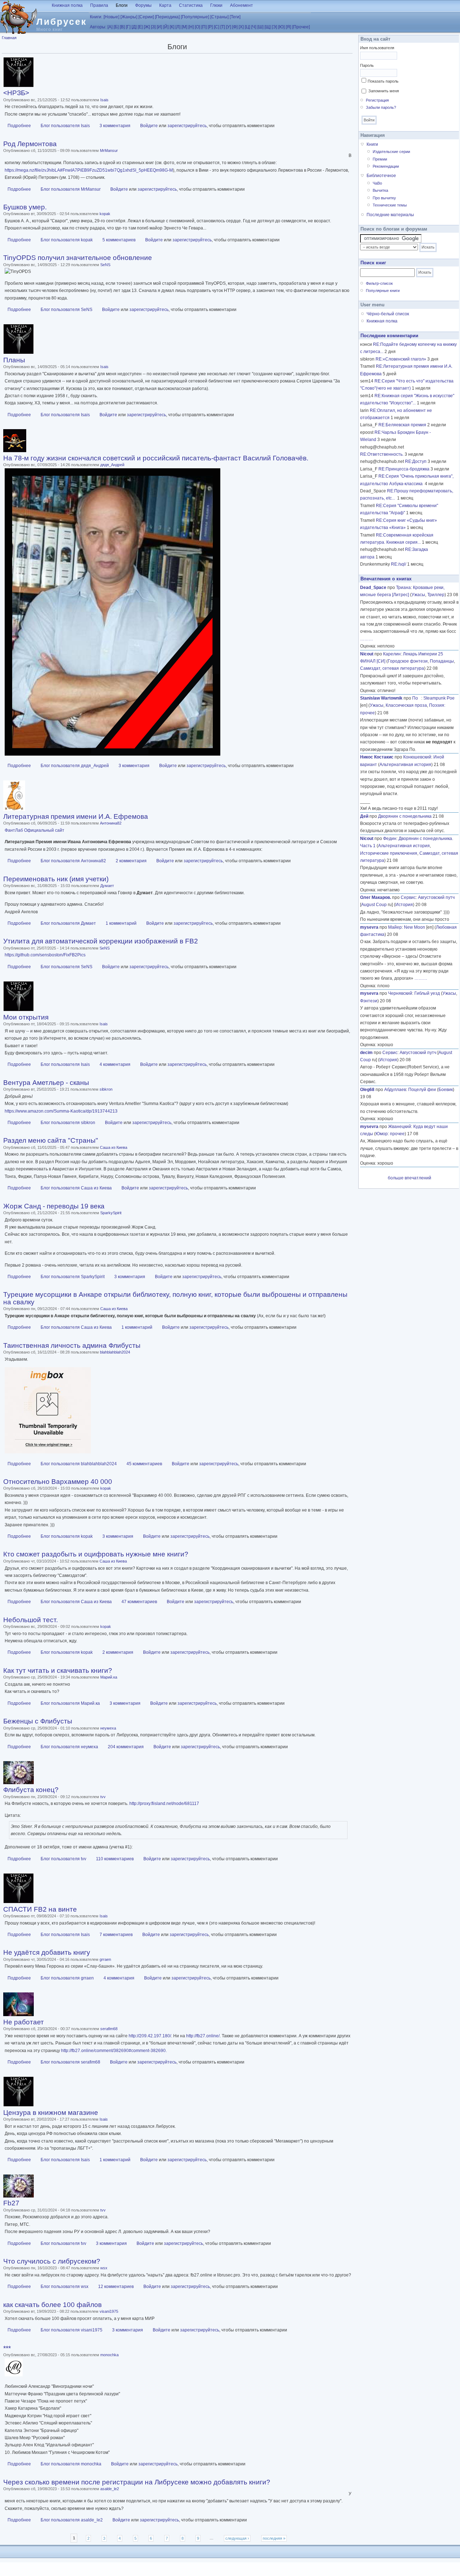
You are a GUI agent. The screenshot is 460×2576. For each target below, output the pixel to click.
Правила (99, 5)
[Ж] (147, 27)
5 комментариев (119, 240)
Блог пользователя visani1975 (72, 2330)
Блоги (122, 5)
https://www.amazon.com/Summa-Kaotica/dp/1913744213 (61, 1111)
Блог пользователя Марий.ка (70, 1703)
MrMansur (109, 150)
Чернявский (400, 993)
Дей (364, 816)
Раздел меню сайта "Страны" (51, 1140)
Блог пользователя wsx (65, 2287)
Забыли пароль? (381, 107)
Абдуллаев (395, 1090)
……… (367, 639)
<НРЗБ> (16, 93)
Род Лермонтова (30, 144)
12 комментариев (116, 2287)
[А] (110, 27)
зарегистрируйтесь (187, 126)
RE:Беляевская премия (402, 425)
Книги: (96, 17)
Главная (9, 38)
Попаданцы (442, 661)
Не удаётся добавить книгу (47, 1952)
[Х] (241, 27)
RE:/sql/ (399, 564)
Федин (390, 839)
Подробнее (19, 126)
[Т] (223, 27)
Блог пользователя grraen (67, 1978)
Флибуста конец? (31, 1790)
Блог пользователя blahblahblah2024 (79, 1464)
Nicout (367, 654)
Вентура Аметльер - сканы (46, 1083)
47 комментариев (139, 1602)
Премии (380, 159)
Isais (104, 100)
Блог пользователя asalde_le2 (72, 2520)
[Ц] (247, 27)
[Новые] (111, 17)
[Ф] (235, 27)
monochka (109, 2355)
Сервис (408, 897)
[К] (172, 27)
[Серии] (146, 17)
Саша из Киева (114, 1147)
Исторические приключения (389, 853)
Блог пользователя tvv (63, 1859)
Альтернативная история (405, 765)
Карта (165, 5)
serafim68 (109, 2029)
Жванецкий (400, 1127)
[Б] (116, 27)
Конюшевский (417, 757)
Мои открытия (26, 1017)
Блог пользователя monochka (71, 2464)
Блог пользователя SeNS (66, 310)
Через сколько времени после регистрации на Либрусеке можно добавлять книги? (137, 2482)
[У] (229, 27)
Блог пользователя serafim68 (70, 2062)
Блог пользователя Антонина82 (73, 861)
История (404, 905)
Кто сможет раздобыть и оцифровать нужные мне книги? (96, 1554)
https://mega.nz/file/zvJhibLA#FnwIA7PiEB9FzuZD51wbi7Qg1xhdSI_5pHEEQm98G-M (89, 170)
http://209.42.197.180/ (150, 2036)
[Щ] (268, 27)
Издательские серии (391, 152)
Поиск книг (373, 263)
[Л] (178, 27)
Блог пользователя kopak (67, 240)
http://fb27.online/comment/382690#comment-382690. (114, 2051)
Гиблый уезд (427, 993)
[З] (153, 27)
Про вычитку (384, 198)
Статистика (191, 5)
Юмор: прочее (390, 1134)
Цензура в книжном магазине (51, 2113)
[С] (217, 27)
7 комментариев (116, 1935)
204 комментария (126, 1747)
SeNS (105, 265)
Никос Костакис (377, 757)
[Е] (140, 27)
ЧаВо (377, 183)
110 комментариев (115, 1859)
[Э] (274, 27)
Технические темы (390, 205)
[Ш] (260, 27)
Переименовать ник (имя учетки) (56, 879)
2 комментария (131, 861)
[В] (122, 27)
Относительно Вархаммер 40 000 (58, 1482)
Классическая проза (406, 705)
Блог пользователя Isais (65, 126)
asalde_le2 (110, 2489)
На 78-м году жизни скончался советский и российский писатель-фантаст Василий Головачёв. (156, 458)
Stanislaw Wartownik (381, 698)
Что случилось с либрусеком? (52, 2261)
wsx (104, 2268)
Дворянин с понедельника (405, 816)
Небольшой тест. (31, 1620)
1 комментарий (121, 923)
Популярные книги (383, 291)
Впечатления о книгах (386, 579)
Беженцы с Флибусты (38, 1721)
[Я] (288, 27)
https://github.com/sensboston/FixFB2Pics (45, 955)
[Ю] (281, 27)
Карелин (392, 654)
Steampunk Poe (439, 698)
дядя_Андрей (112, 465)
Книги (372, 144)
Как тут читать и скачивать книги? (58, 1670)
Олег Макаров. (376, 897)
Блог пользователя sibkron (68, 1123)
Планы (14, 360)
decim (366, 1053)
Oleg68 (367, 1090)
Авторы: (98, 27)
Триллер (436, 595)
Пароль (367, 65)
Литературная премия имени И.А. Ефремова (76, 816)
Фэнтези (369, 1001)
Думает (107, 886)
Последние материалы (390, 215)
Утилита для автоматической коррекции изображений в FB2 (101, 941)
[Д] (134, 27)
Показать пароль (383, 81)
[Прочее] (301, 27)
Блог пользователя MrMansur (71, 189)
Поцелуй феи (422, 1090)
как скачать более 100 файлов (52, 2305)
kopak (105, 214)
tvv (103, 1797)
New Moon (415, 927)
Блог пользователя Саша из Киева (76, 1188)
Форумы (143, 5)
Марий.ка (109, 1677)
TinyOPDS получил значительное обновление (78, 258)
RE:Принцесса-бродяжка (404, 469)
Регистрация (377, 100)
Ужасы (418, 595)
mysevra (369, 927)
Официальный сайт (44, 830)
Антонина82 (111, 823)
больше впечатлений (410, 1178)
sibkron (106, 1089)
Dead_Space (373, 588)
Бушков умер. (25, 207)
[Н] (191, 27)
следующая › (237, 2538)
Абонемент (241, 5)
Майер (395, 927)
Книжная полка (67, 5)
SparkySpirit (111, 1213)
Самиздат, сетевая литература (392, 668)
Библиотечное (381, 176)
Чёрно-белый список (388, 314)
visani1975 (109, 2311)
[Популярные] (195, 17)
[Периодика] (167, 17)
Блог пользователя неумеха (69, 1747)
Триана (403, 588)
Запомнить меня (384, 91)
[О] (197, 27)
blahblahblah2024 (115, 1352)
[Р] (210, 27)
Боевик (446, 1090)
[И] (159, 27)
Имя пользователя (377, 48)
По (417, 698)
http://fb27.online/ (203, 2036)
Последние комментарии (389, 336)
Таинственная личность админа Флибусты (72, 1345)
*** (7, 2348)
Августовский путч (436, 897)
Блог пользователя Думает (68, 923)
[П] (204, 27)
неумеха (108, 1728)
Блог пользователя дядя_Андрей (75, 766)
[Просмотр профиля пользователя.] (19, 86)
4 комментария (115, 1064)
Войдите (149, 126)
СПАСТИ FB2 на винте (40, 1909)
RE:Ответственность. (382, 454)
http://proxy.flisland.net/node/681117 (164, 1804)
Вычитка (380, 190)
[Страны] (219, 17)
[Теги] (235, 17)
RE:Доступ (416, 461)
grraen (105, 1959)
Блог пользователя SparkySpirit (73, 1277)
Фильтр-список (379, 283)
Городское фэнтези (408, 661)
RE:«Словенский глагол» (401, 359)
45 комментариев (144, 1464)
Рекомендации (386, 166)
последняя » (274, 2538)
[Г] (128, 27)
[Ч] (254, 27)
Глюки (216, 5)
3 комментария (115, 126)
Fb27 (11, 2203)
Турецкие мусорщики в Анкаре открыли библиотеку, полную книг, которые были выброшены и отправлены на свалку (175, 1298)
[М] (184, 27)
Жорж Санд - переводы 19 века (54, 1206)
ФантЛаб (14, 830)
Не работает (24, 2022)
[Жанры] (129, 17)
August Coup (374, 905)
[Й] (166, 27)
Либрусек (62, 22)
